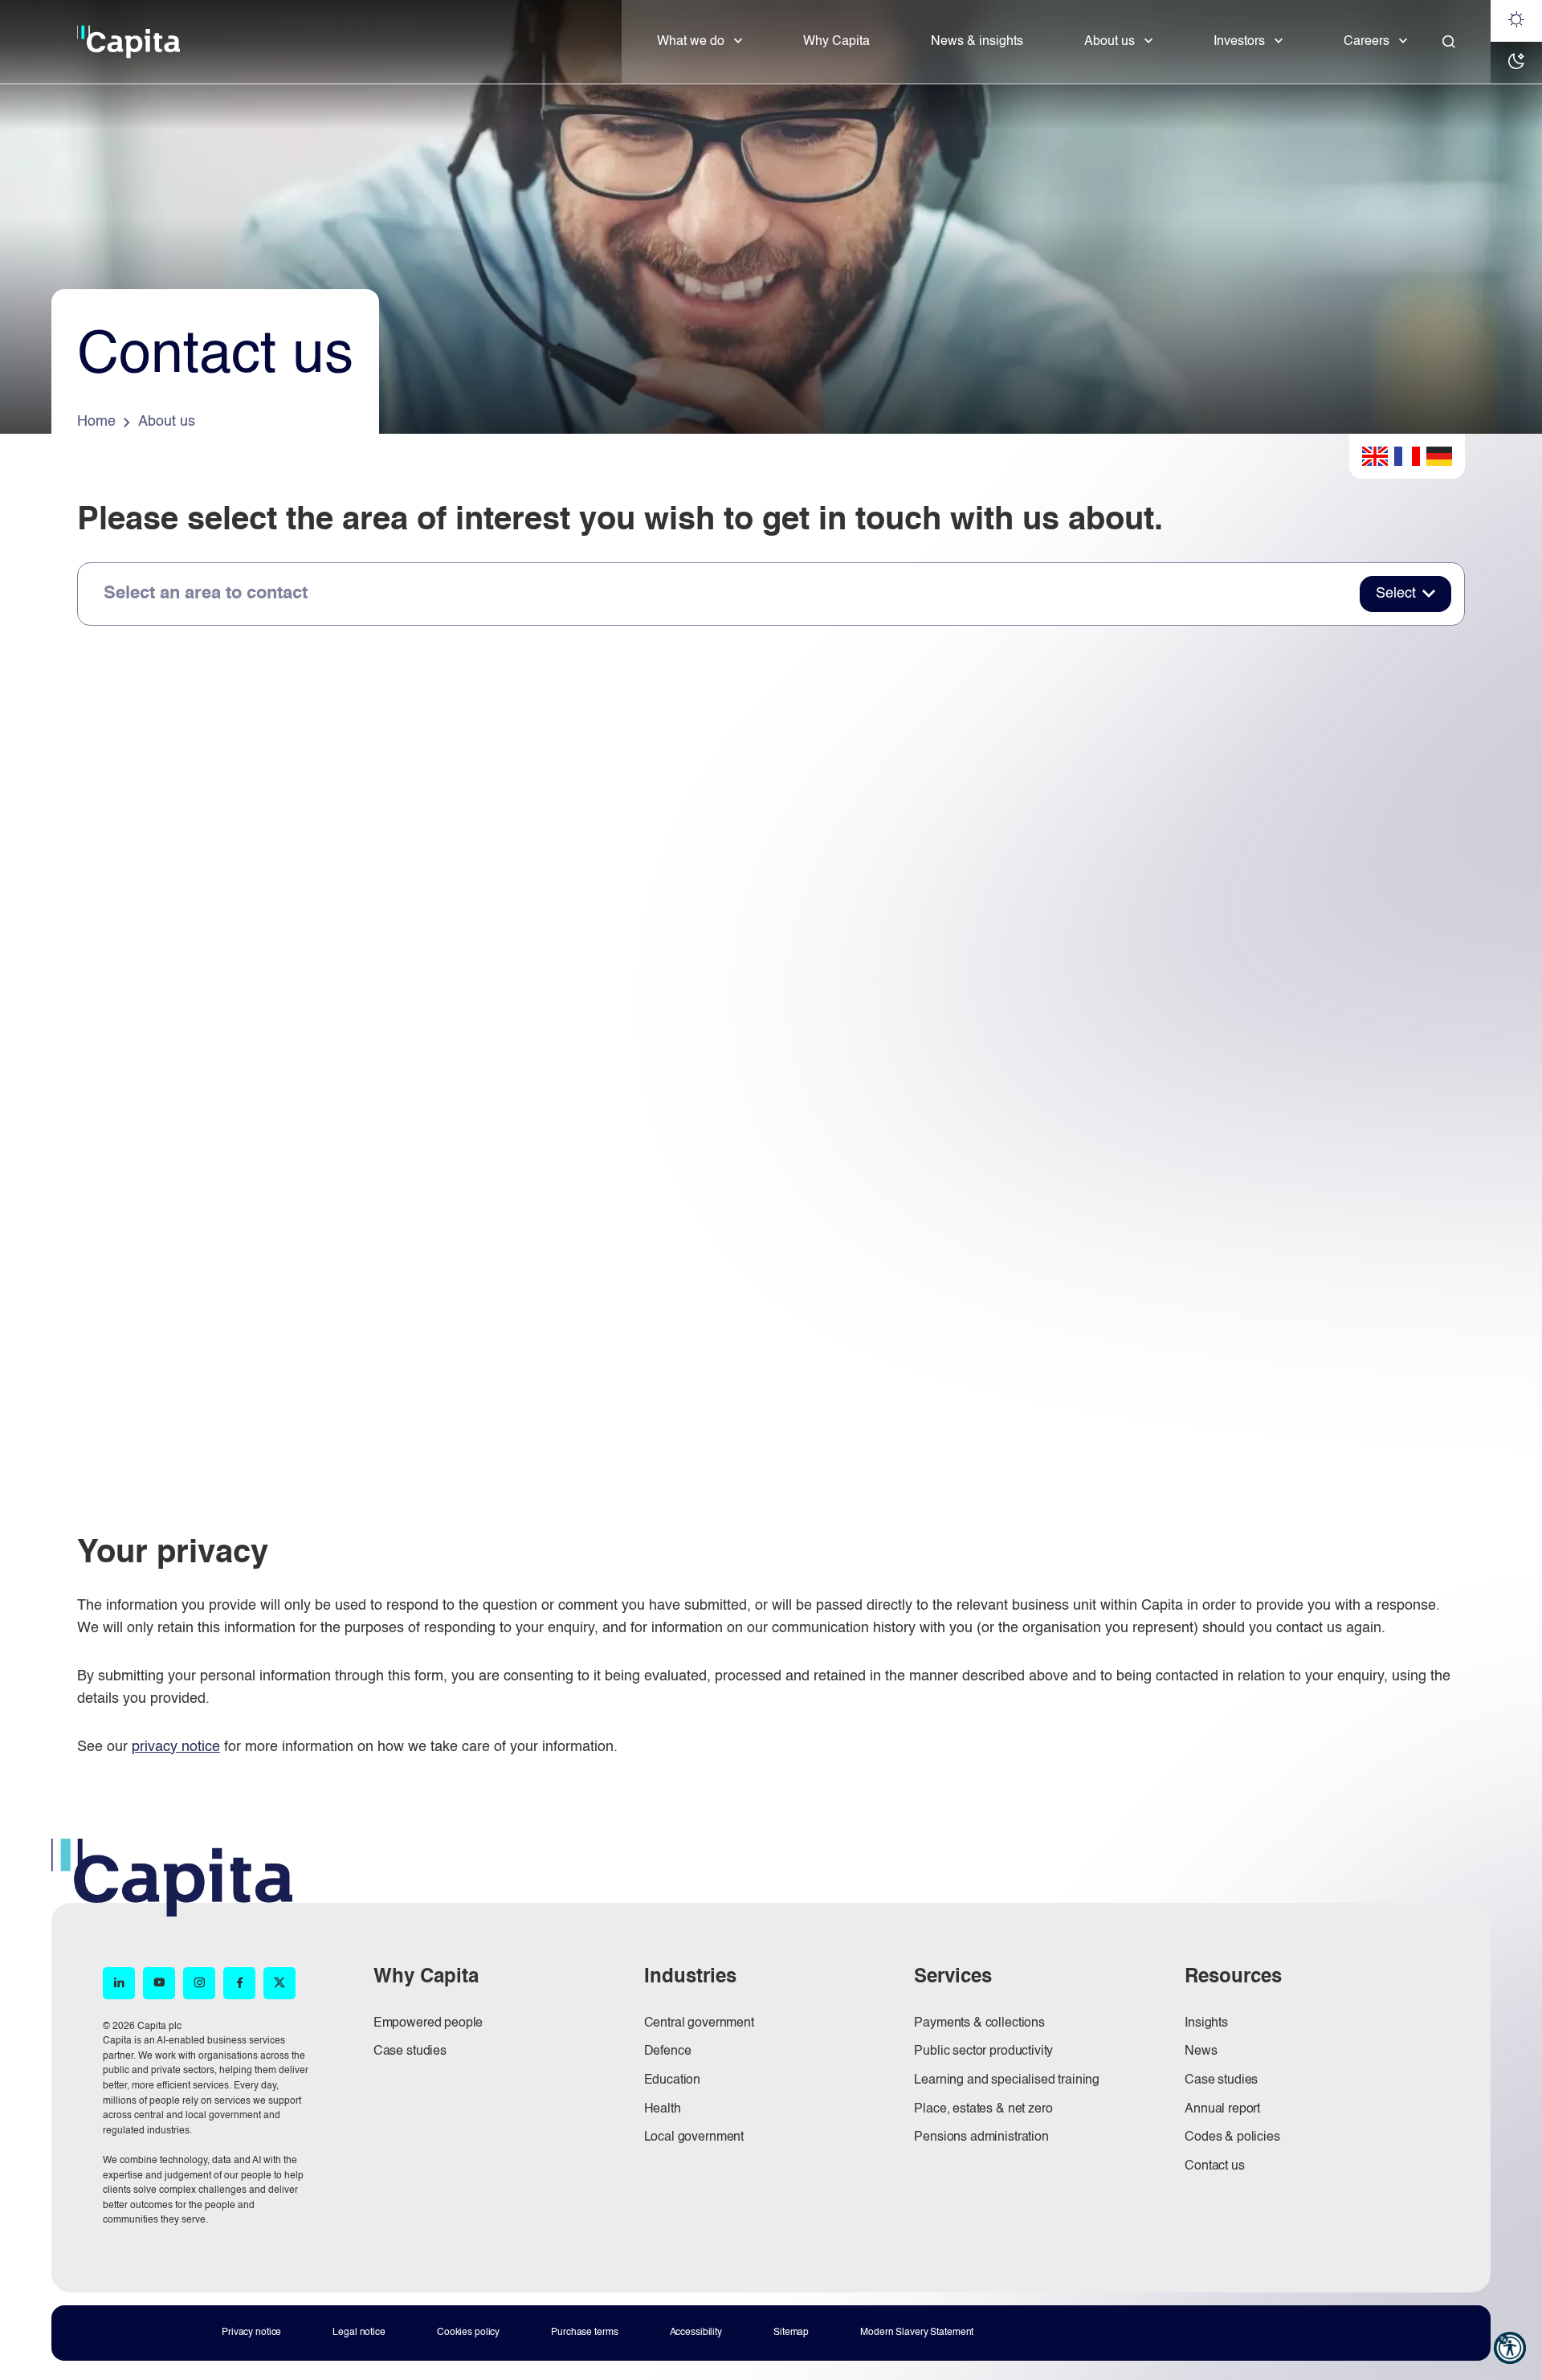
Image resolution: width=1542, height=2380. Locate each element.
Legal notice (359, 2333)
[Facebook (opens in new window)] (239, 1983)
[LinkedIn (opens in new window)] (119, 1983)
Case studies (410, 2051)
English (1375, 456)
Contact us (1214, 2166)
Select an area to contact (206, 594)
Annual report (1222, 2109)
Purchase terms (584, 2333)
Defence (668, 2051)
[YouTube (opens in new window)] (159, 1983)
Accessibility (696, 2333)
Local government (694, 2137)
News (1201, 2051)
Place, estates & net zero (983, 2109)
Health (663, 2109)
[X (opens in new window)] (279, 1983)
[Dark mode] (1516, 63)
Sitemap (791, 2333)
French (1407, 456)
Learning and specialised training (1007, 2080)
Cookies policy (468, 2333)
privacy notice (176, 1747)
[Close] (1449, 42)
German (1439, 456)
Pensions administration (981, 2137)
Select (1396, 594)
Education (673, 2080)
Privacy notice (251, 2333)
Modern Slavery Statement (917, 2333)
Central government (699, 2023)
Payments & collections (979, 2023)
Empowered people (428, 2023)
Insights (1206, 2023)
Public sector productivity (983, 2051)
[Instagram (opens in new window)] (199, 1983)
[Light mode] (1516, 21)
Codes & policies (1232, 2137)
